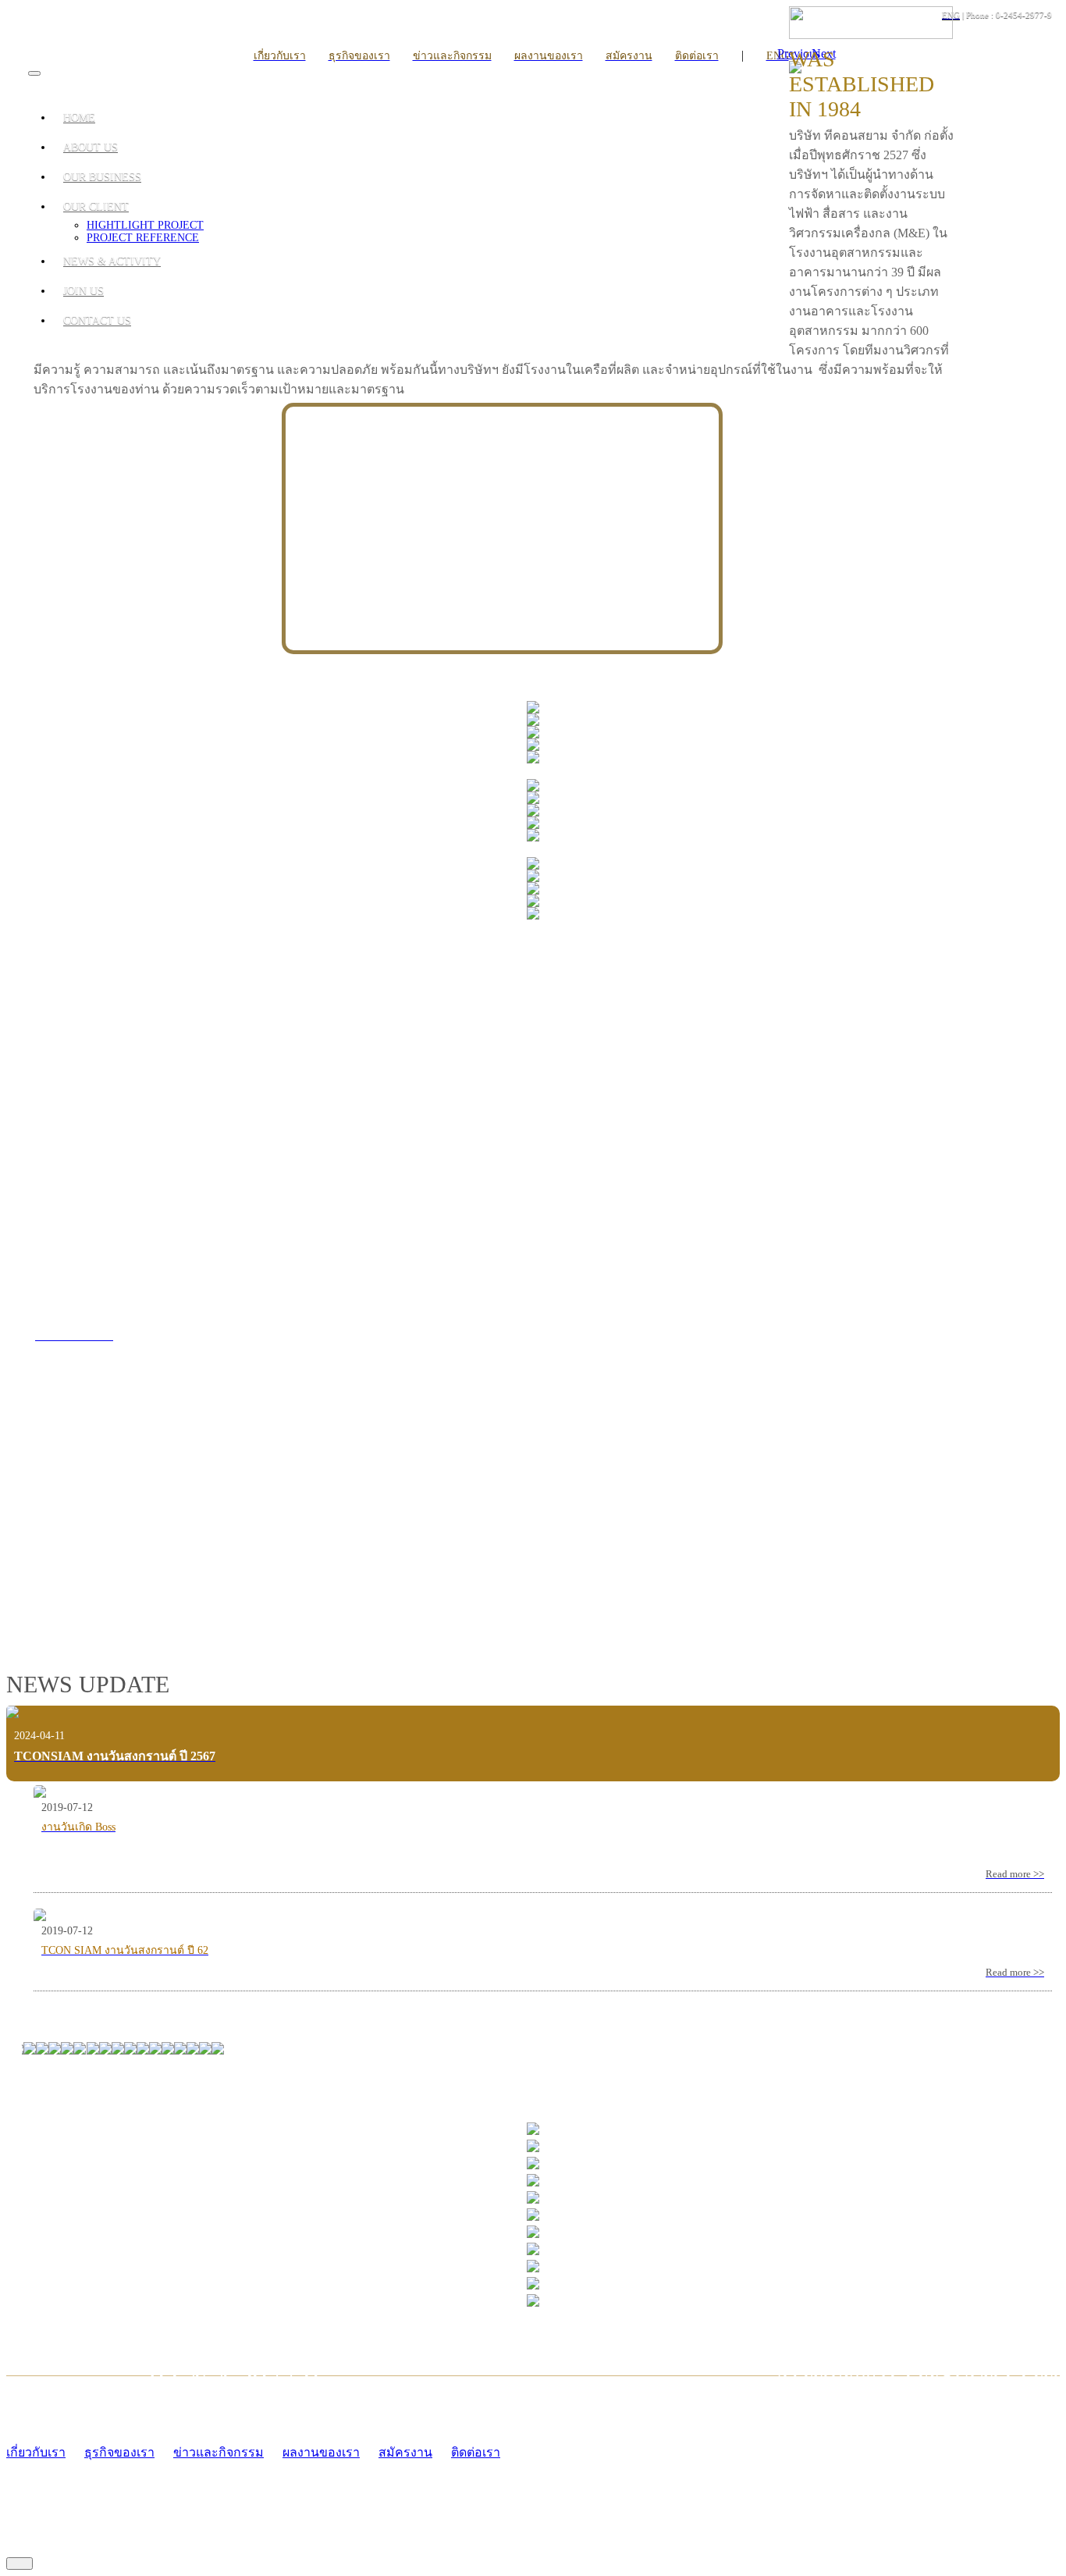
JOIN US (84, 291)
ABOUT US (91, 147)
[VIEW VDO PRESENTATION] (250, 1576)
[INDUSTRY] (533, 709)
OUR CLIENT (96, 206)
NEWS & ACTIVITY (112, 261)
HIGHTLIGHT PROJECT (145, 225)
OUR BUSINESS (102, 177)
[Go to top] (20, 2564)
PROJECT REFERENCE (143, 238)
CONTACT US (97, 320)
